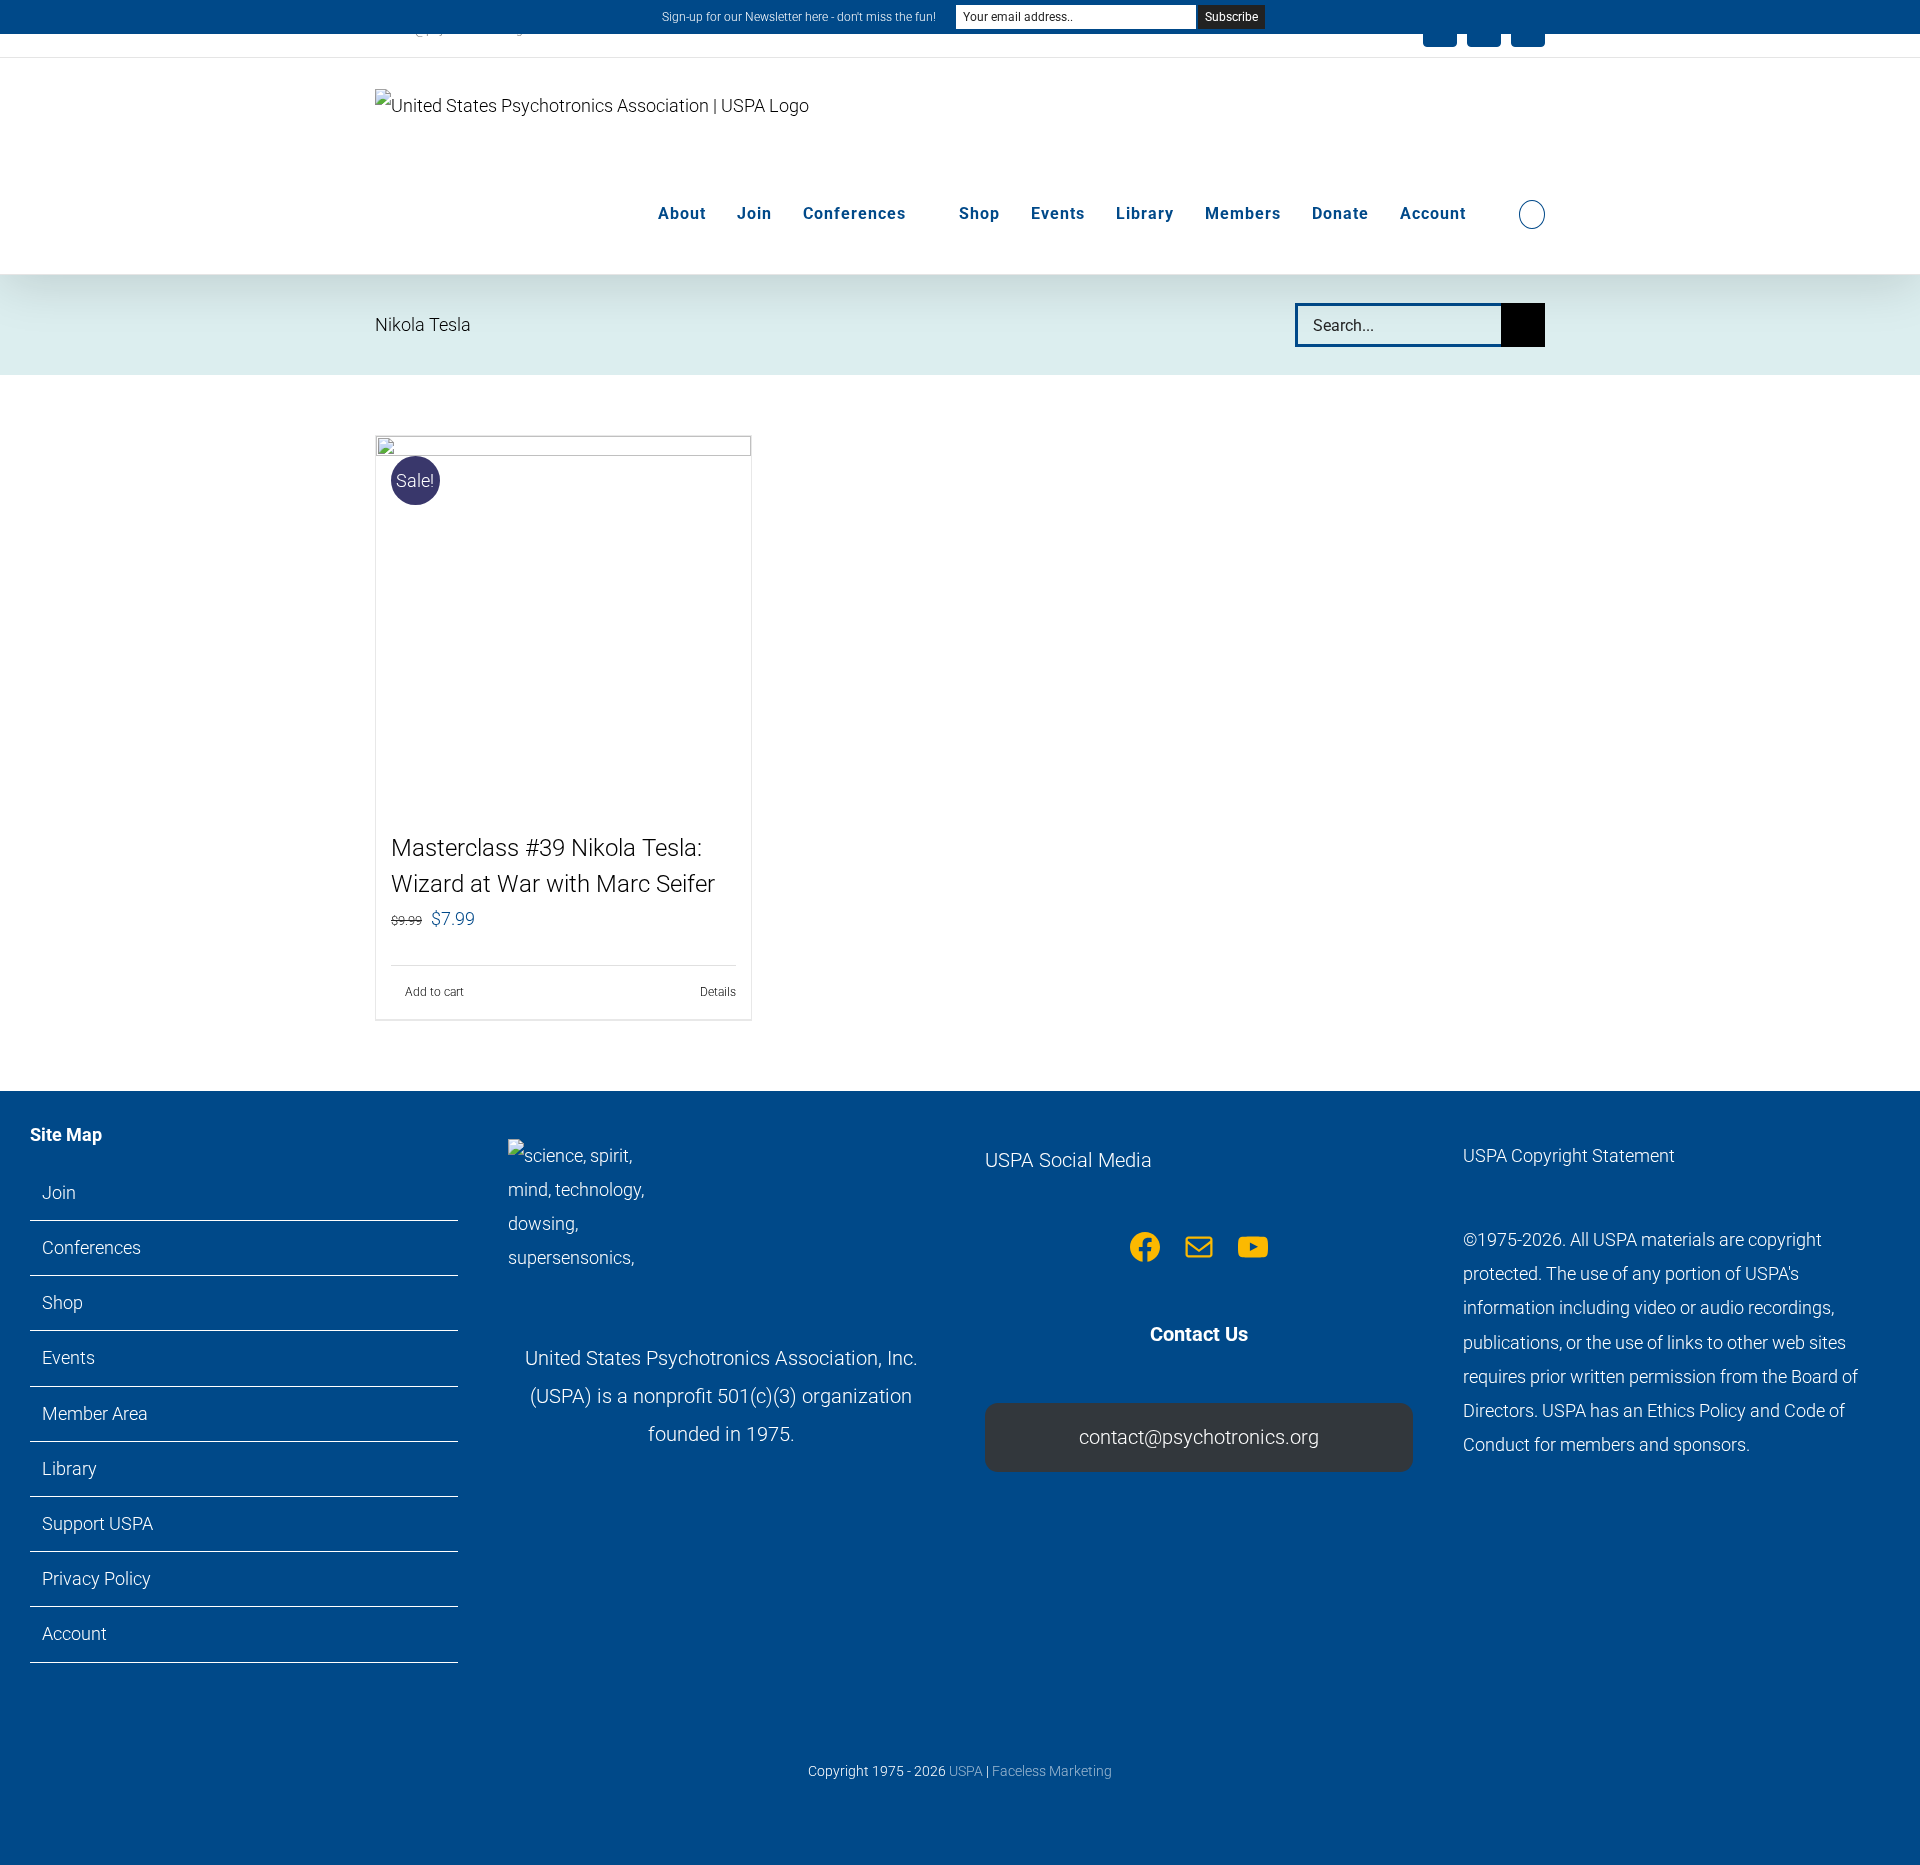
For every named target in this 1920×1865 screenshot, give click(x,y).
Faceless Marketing (1052, 1771)
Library (69, 1468)
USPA (966, 1771)
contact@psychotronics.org (1199, 1437)
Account (74, 1633)
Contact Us (1199, 1334)
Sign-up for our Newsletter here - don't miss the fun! (799, 17)
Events (68, 1357)
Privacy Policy (96, 1578)
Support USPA (97, 1523)
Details (718, 992)
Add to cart (434, 992)
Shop (62, 1302)
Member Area (95, 1413)
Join (59, 1192)
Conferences (91, 1247)
